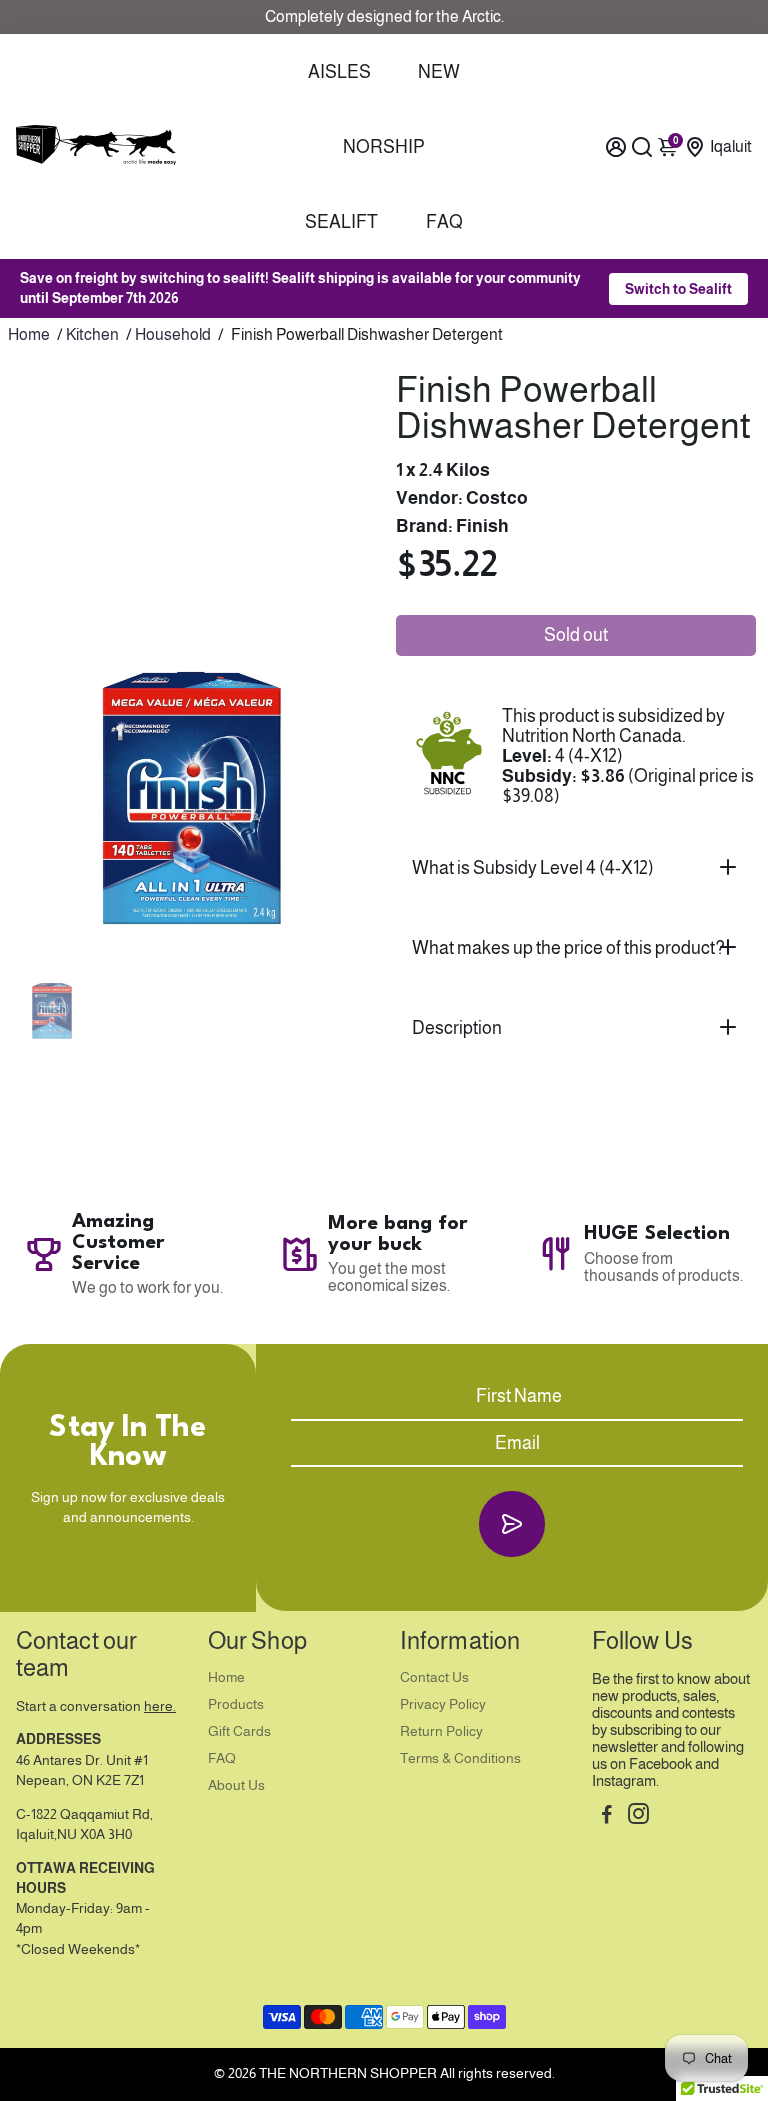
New (439, 72)
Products (236, 1704)
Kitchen (92, 334)
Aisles (339, 72)
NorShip (384, 147)
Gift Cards (239, 1731)
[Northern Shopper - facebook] (607, 1816)
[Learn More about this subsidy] (449, 756)
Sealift (341, 222)
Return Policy (441, 1731)
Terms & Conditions (460, 1758)
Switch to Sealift (678, 289)
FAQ (444, 222)
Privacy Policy (443, 1704)
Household (173, 334)
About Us (236, 1785)
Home (29, 334)
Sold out (576, 635)
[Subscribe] (511, 1523)
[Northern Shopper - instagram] (638, 1816)
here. (160, 1706)
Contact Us (434, 1677)
